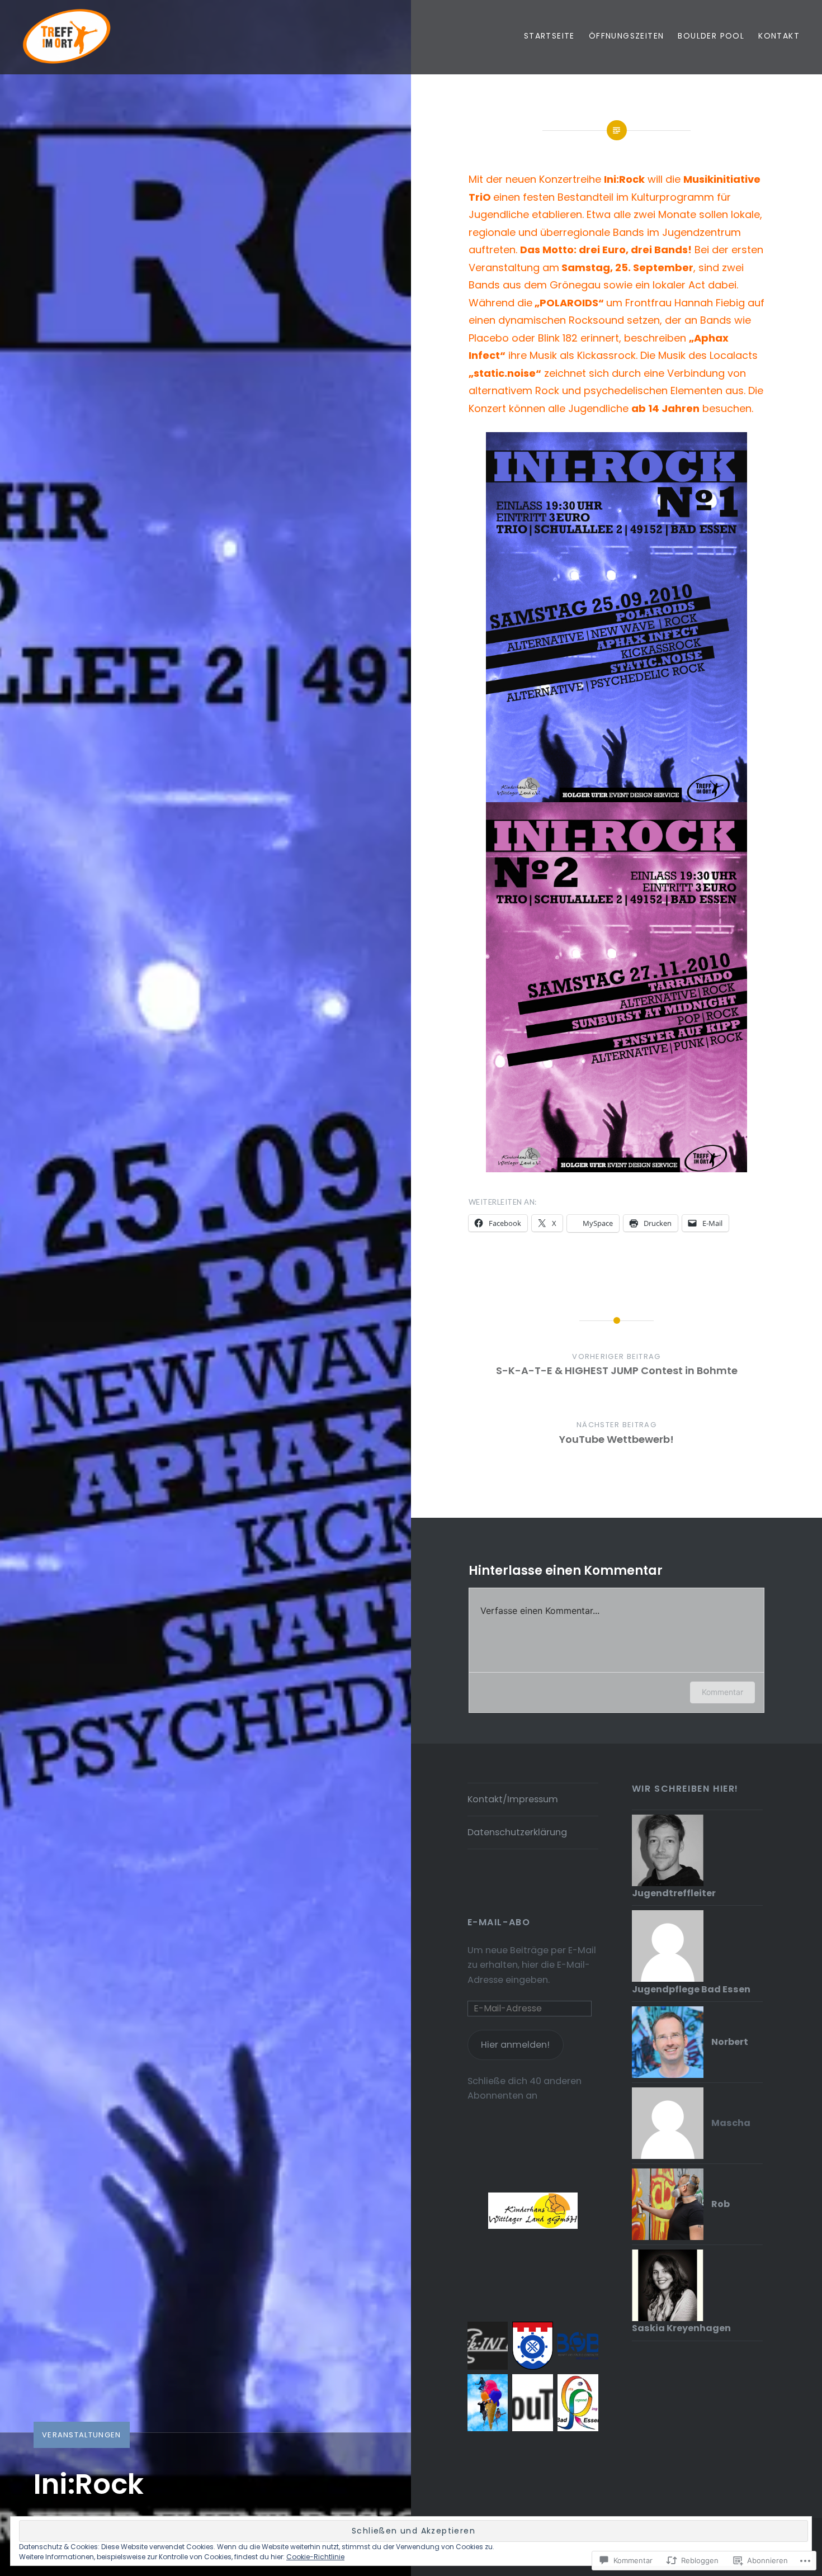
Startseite (549, 36)
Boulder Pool (711, 36)
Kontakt (779, 36)
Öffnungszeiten (627, 36)
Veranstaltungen (82, 2435)
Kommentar (722, 1692)
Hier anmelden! (515, 2045)
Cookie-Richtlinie (315, 2557)
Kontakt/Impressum (513, 1799)
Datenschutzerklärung (517, 1832)
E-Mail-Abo (499, 1922)
